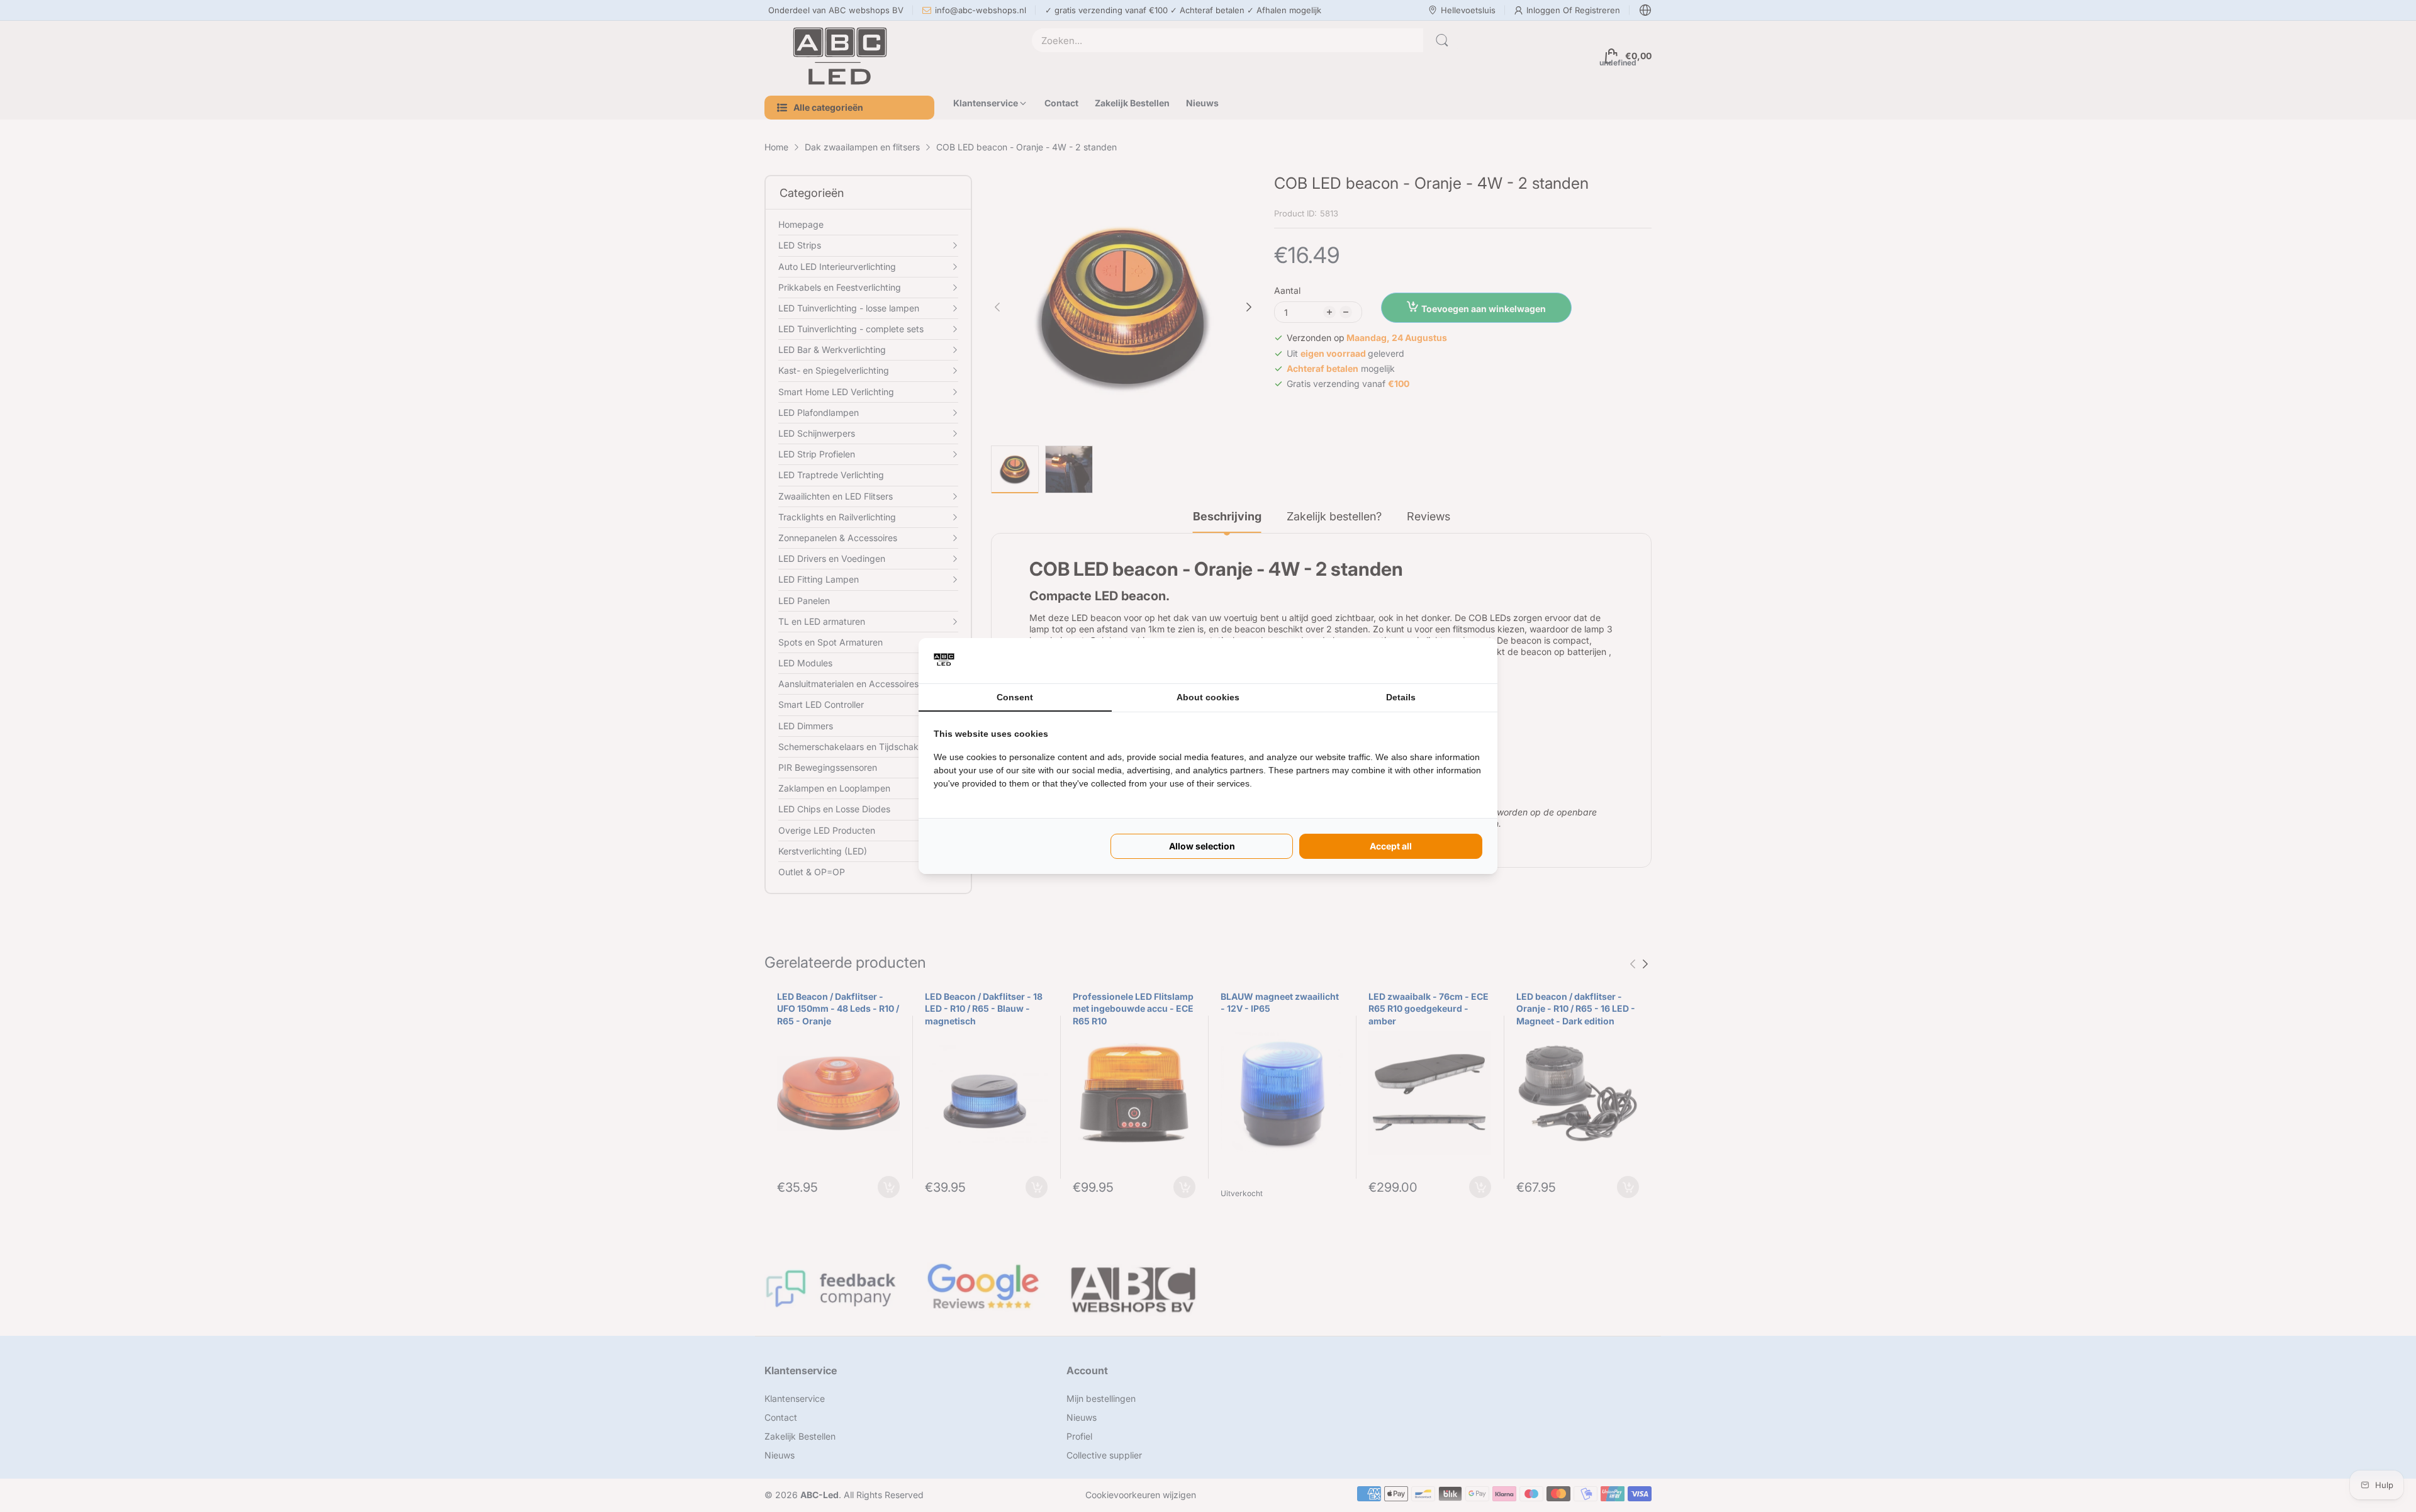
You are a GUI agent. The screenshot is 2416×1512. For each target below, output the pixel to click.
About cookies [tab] (1208, 697)
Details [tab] (1401, 697)
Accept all (1391, 846)
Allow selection (1202, 846)
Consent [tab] (1015, 697)
